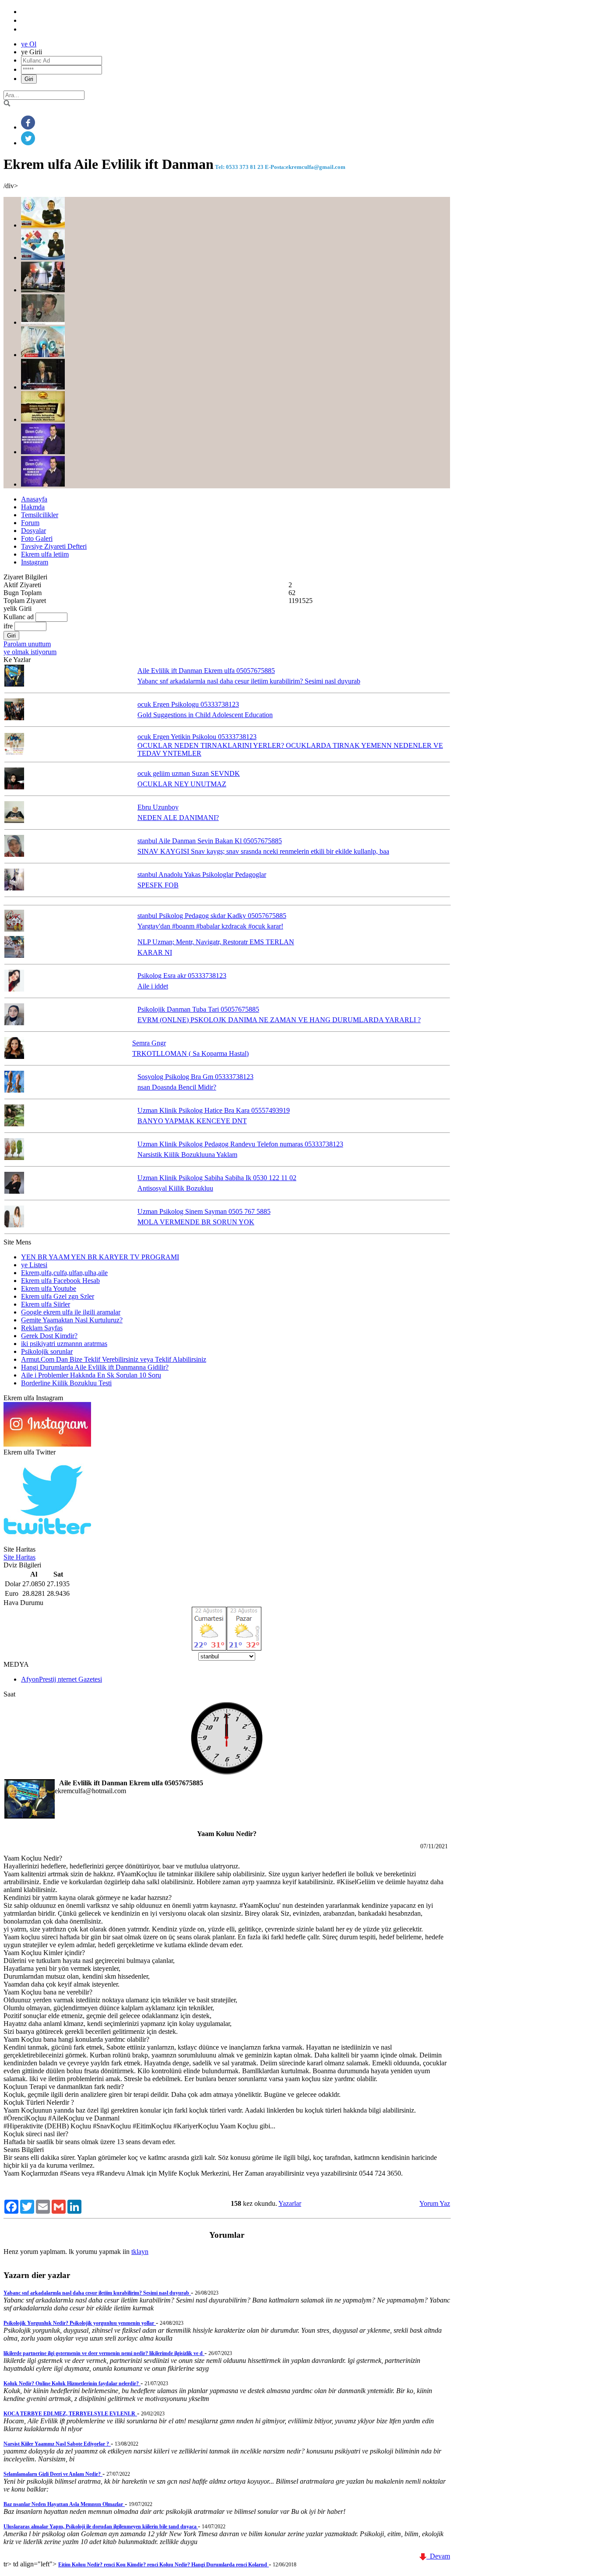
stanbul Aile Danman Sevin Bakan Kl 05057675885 (210, 841)
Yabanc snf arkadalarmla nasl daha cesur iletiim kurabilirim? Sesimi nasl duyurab (249, 681)
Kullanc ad (19, 617)
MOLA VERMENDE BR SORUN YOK (196, 1222)
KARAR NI (155, 952)
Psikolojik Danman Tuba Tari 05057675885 (198, 1009)
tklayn (140, 2252)
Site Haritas (19, 1557)
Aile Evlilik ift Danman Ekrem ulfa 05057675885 (206, 671)
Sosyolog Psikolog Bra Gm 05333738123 (195, 1077)
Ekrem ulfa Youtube (49, 1288)
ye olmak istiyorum (30, 652)
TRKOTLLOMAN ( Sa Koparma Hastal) (190, 1053)
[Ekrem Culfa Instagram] (47, 1444)
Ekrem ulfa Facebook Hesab (60, 1281)
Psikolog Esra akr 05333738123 (182, 976)
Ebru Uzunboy (158, 807)
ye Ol (29, 44)
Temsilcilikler (40, 515)
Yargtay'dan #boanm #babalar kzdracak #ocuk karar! (210, 926)
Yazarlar (290, 2203)
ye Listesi (34, 1265)
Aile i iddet (153, 986)
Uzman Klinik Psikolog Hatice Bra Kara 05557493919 (214, 1110)
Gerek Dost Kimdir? (49, 1336)
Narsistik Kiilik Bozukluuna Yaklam (187, 1155)
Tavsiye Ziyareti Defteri (54, 546)
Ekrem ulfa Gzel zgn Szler (58, 1296)
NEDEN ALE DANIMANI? (178, 818)
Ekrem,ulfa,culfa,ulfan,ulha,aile (64, 1273)
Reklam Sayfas (42, 1328)
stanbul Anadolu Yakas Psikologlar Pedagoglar (202, 874)
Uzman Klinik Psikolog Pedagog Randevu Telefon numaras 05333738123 (240, 1144)
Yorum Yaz (435, 2203)
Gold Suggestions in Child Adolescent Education (205, 715)
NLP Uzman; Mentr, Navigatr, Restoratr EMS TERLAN (216, 942)
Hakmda (33, 507)
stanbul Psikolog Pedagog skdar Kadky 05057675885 (212, 916)
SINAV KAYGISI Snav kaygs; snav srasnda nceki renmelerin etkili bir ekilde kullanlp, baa (263, 851)
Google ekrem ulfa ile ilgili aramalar (71, 1312)
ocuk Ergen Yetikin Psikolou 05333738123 (197, 737)
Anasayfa (34, 499)
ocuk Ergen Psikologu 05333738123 (188, 704)
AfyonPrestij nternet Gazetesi (62, 1679)
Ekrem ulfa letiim (45, 554)
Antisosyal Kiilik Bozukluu (175, 1188)
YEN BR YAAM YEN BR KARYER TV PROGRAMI (100, 1257)
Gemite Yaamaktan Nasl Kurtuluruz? (72, 1320)
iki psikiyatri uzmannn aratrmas (64, 1344)
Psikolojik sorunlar (47, 1351)
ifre (8, 626)
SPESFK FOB (158, 885)
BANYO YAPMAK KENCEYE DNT (192, 1121)
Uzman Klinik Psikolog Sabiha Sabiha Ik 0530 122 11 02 (217, 1178)
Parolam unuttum (27, 644)
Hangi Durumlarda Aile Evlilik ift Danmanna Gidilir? (95, 1367)
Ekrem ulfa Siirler (46, 1304)
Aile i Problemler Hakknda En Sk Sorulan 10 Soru (91, 1375)
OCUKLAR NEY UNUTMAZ (182, 784)
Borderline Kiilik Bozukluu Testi (66, 1383)
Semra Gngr (149, 1043)
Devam (438, 2556)
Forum (30, 523)
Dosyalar (33, 531)
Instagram (35, 562)
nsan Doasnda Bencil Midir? (177, 1087)
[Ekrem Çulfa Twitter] (47, 1541)
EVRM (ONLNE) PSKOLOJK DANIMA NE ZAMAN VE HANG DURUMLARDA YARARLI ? (279, 1020)
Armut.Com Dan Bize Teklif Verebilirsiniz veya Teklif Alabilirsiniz (114, 1359)
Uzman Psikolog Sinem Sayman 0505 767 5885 (204, 1211)
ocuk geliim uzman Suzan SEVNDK (189, 773)
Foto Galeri (37, 538)
